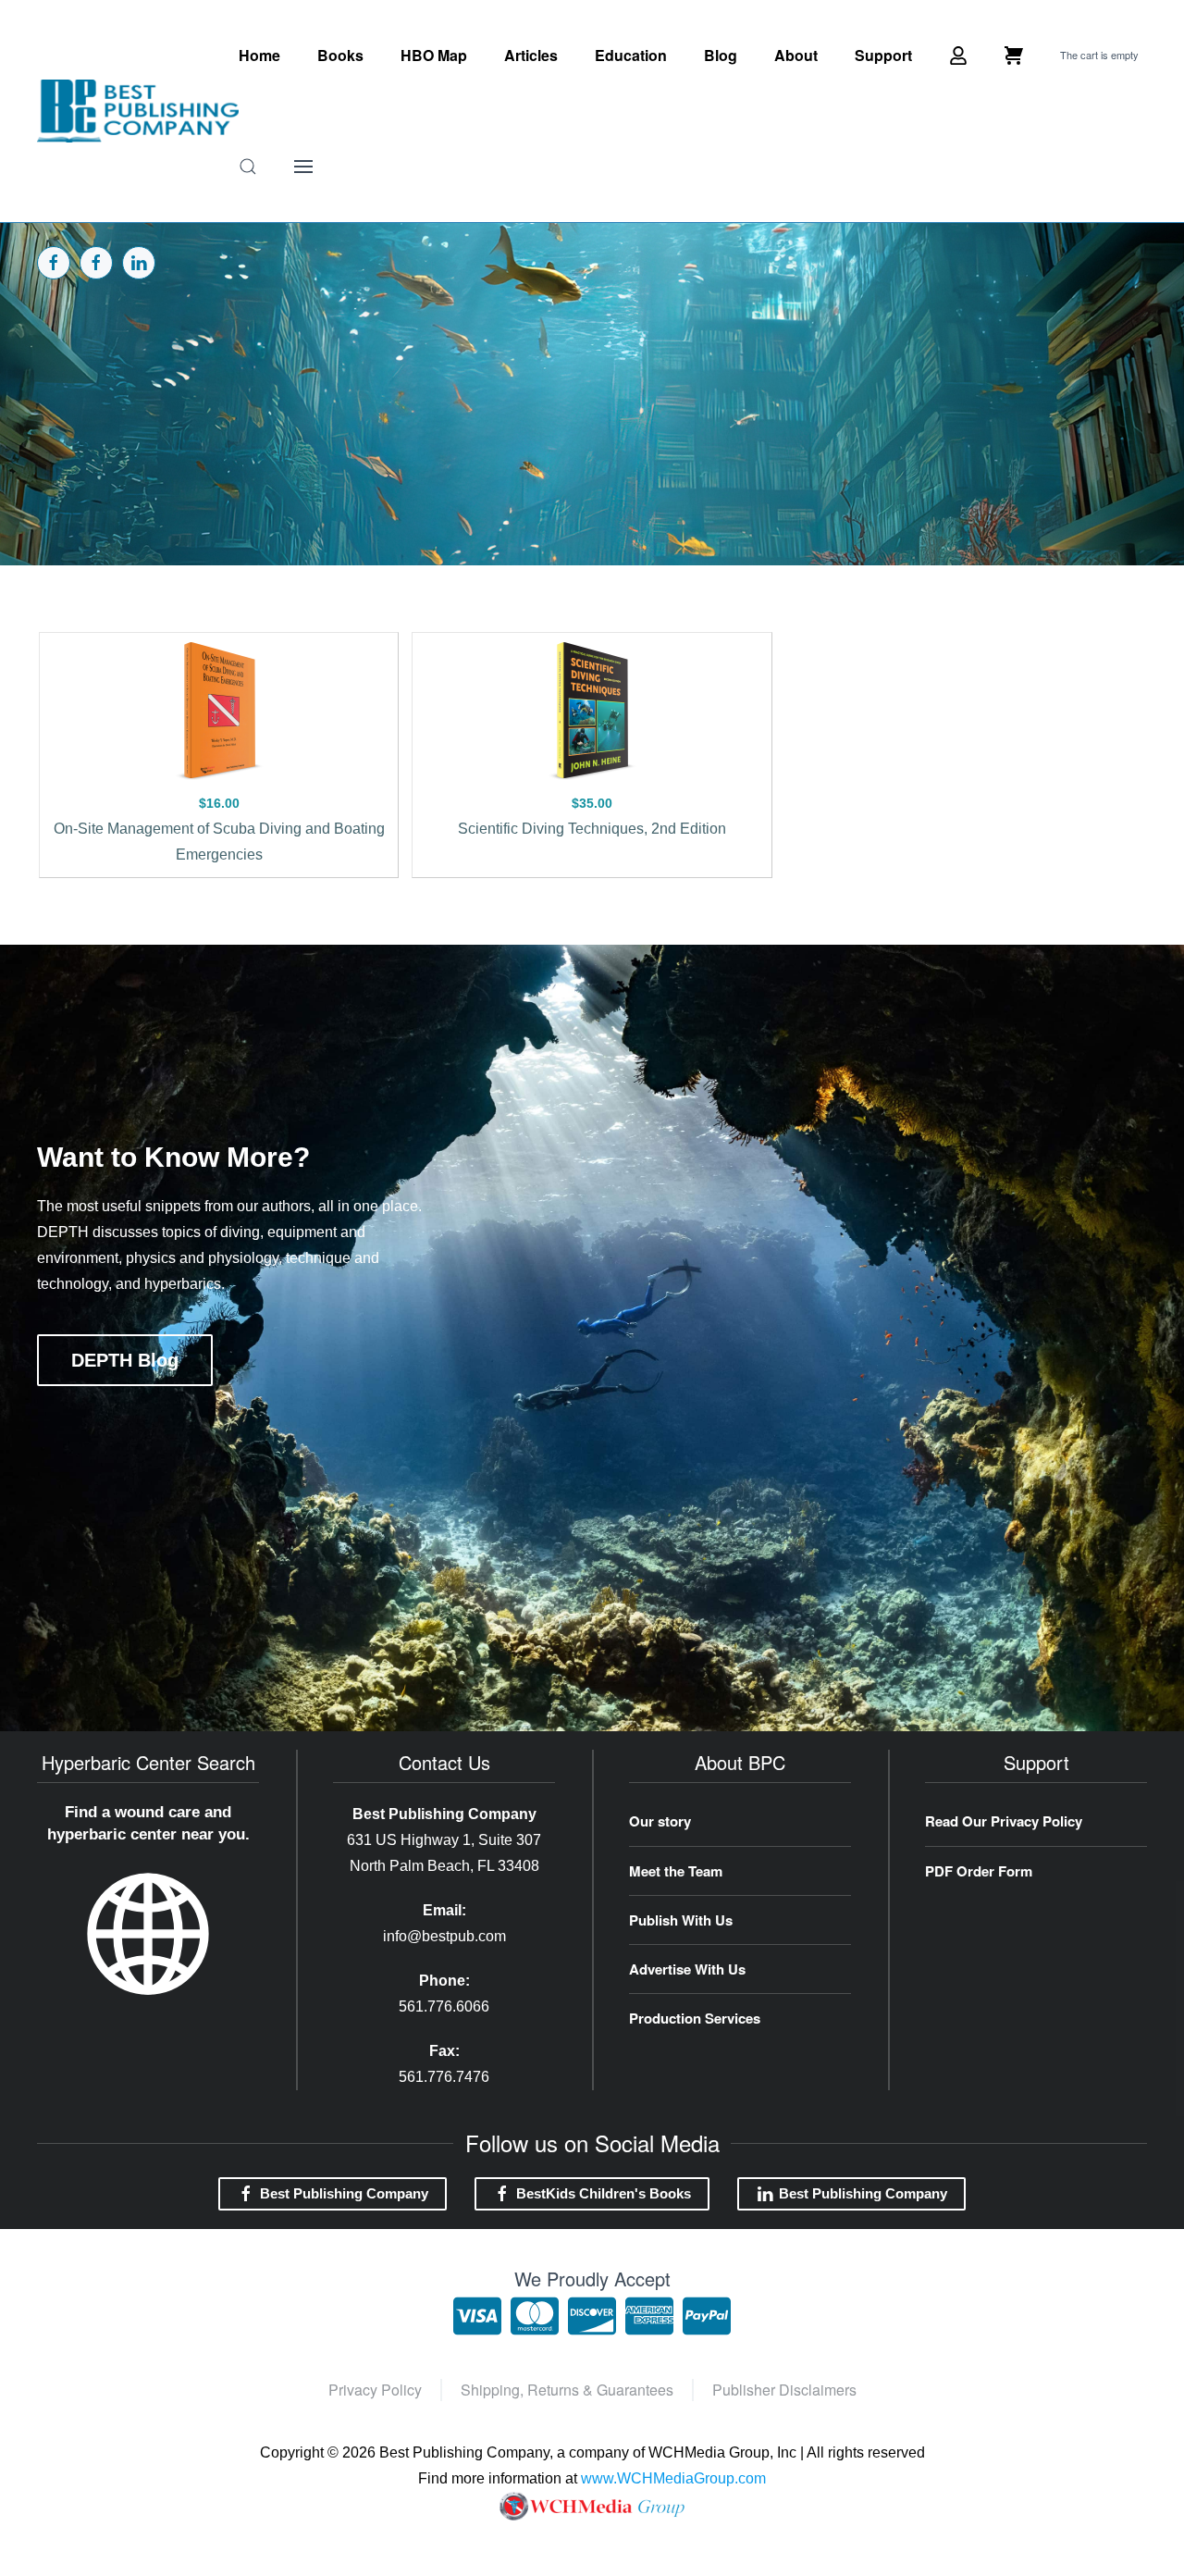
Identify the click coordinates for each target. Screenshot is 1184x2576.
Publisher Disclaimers (784, 2390)
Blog (721, 55)
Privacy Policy (375, 2390)
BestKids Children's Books (604, 2193)
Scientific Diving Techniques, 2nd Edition (592, 829)
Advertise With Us (687, 1969)
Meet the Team (676, 1871)
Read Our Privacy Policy (1004, 1821)
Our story (660, 1821)
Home (259, 55)
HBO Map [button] (434, 55)
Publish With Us (681, 1920)
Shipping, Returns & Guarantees (567, 2390)
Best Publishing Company (344, 2193)
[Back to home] (138, 111)
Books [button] (340, 55)
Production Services (695, 2018)
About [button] (796, 55)
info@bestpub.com (444, 1936)
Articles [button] (531, 55)
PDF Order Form (979, 1871)
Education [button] (631, 55)
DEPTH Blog (125, 1360)
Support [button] (883, 55)
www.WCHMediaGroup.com (673, 2478)
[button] (248, 167)
